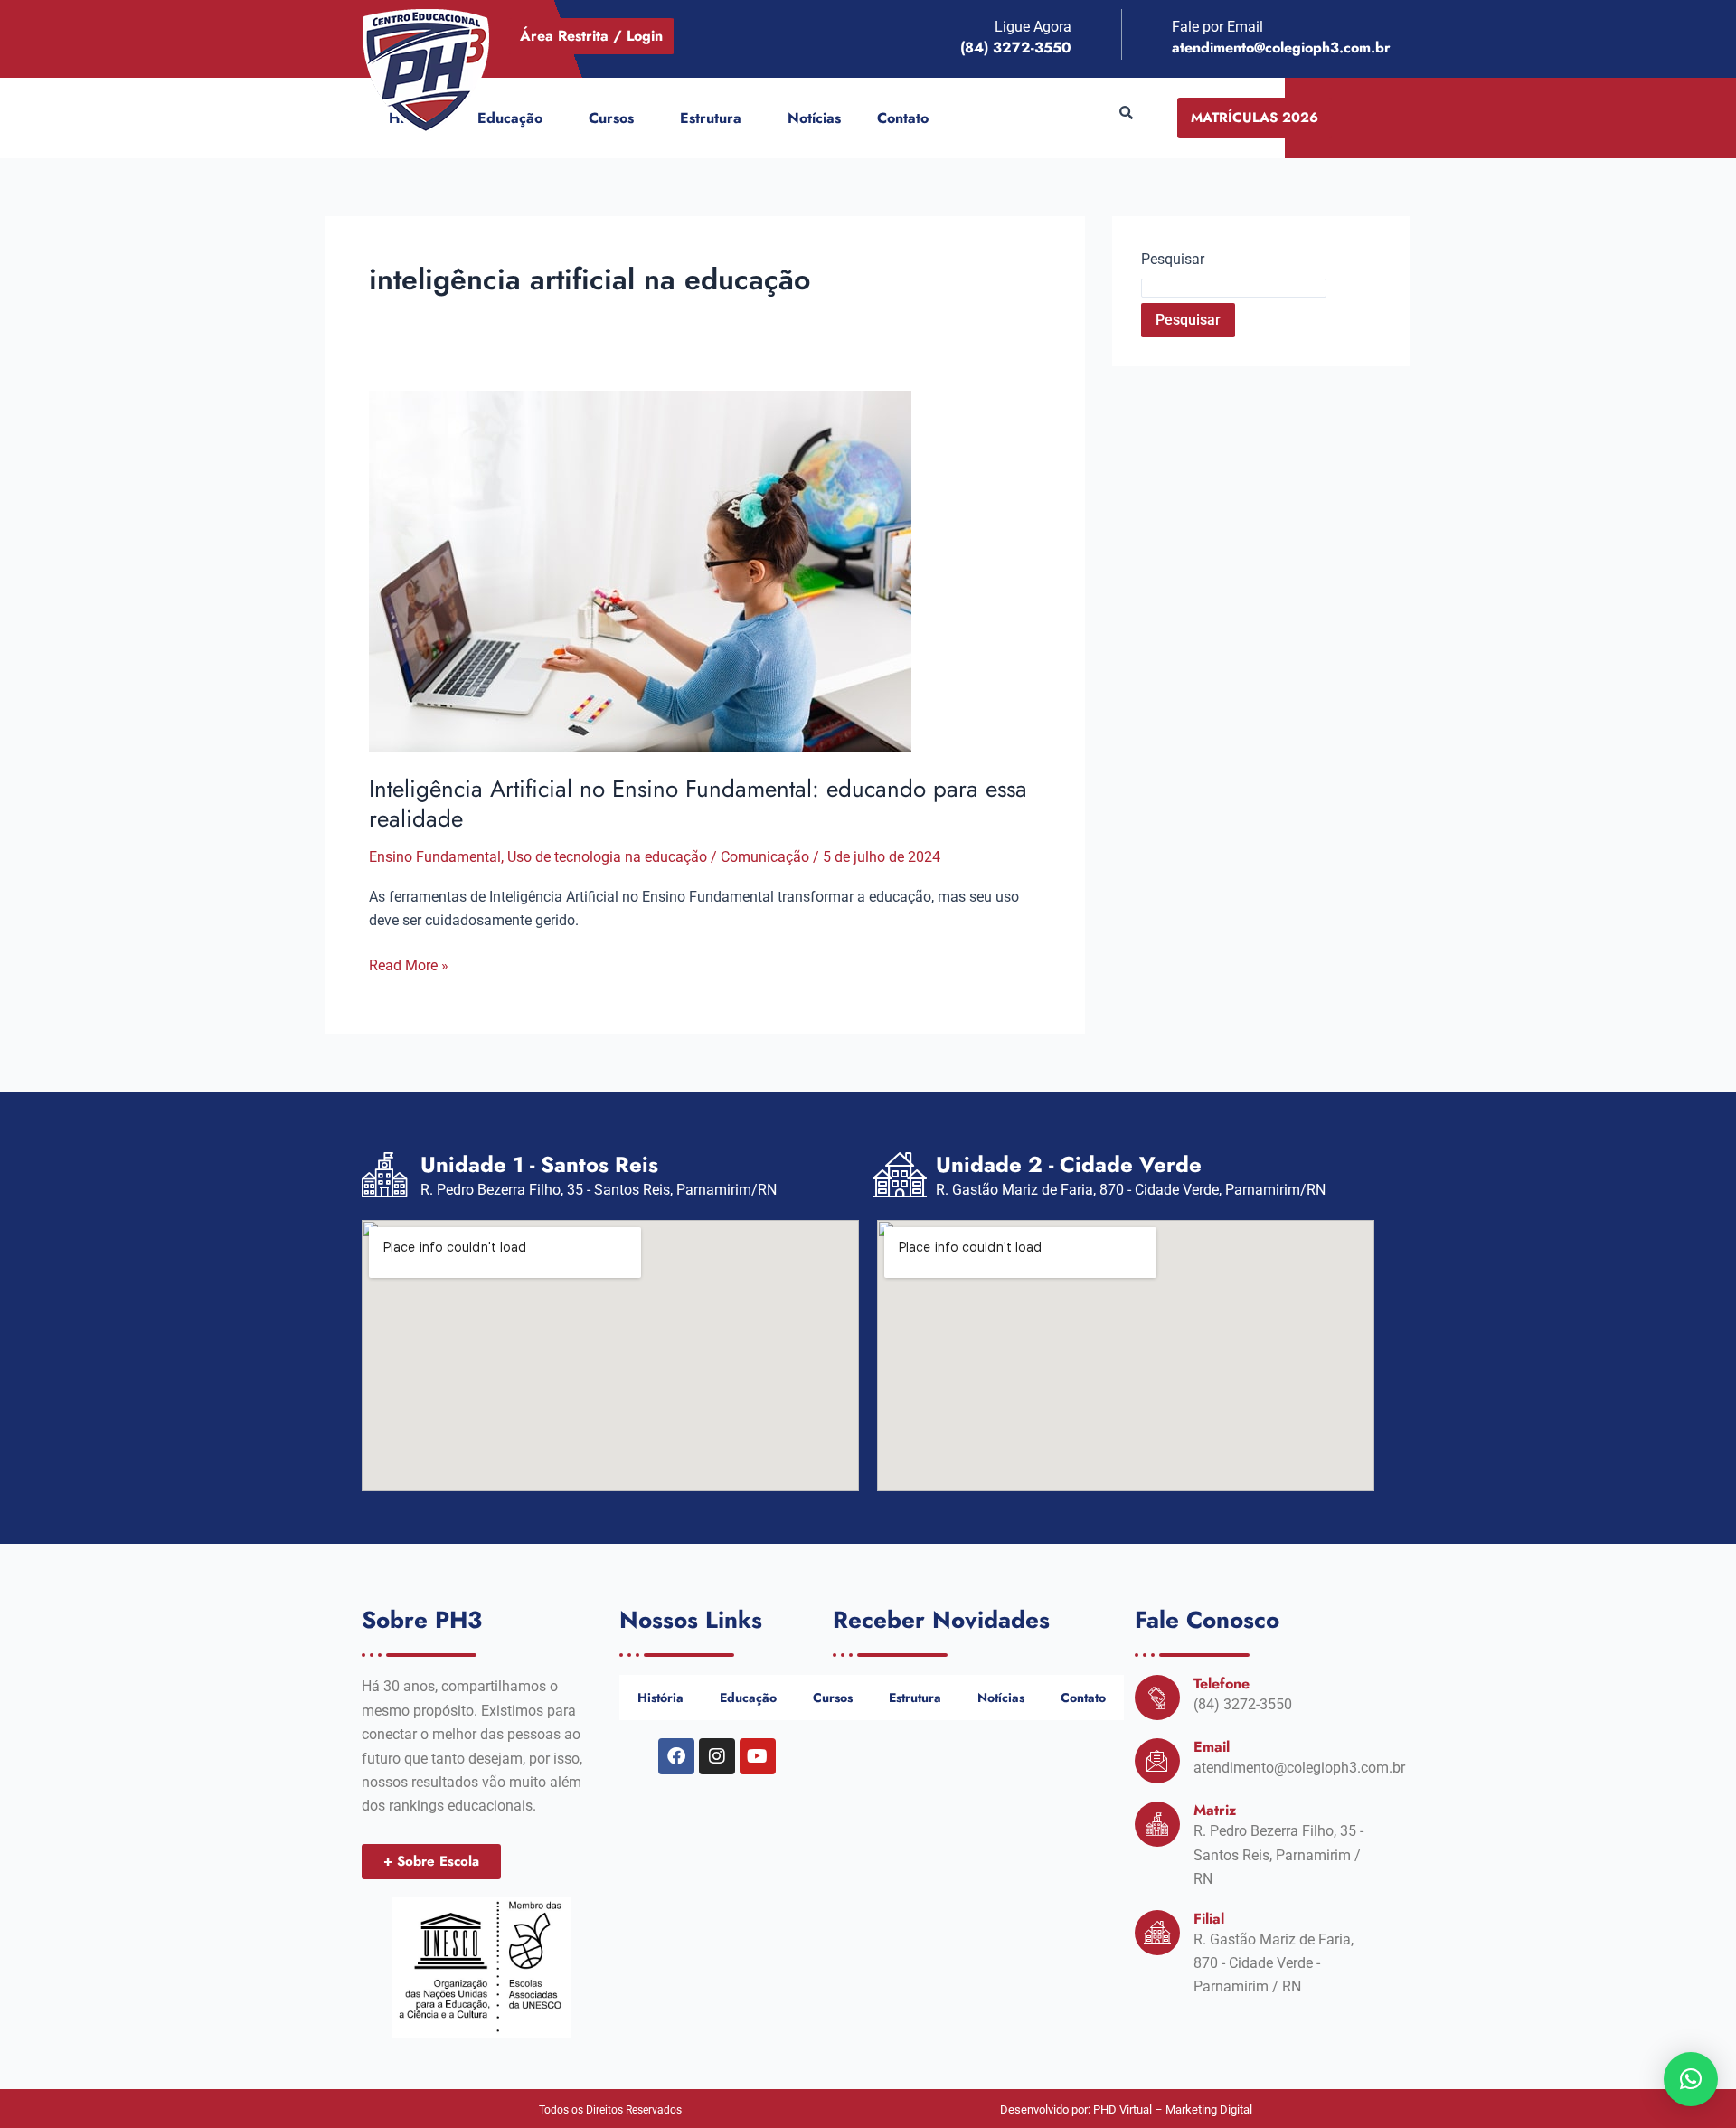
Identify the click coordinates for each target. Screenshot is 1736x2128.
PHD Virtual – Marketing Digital (1173, 2109)
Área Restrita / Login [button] (591, 36)
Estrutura (711, 118)
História (660, 1698)
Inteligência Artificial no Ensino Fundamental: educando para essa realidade (698, 804)
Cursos (611, 118)
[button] (550, 118)
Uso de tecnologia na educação (607, 857)
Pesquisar (1173, 259)
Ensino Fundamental (435, 857)
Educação (510, 118)
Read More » (409, 964)
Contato (903, 118)
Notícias (814, 118)
